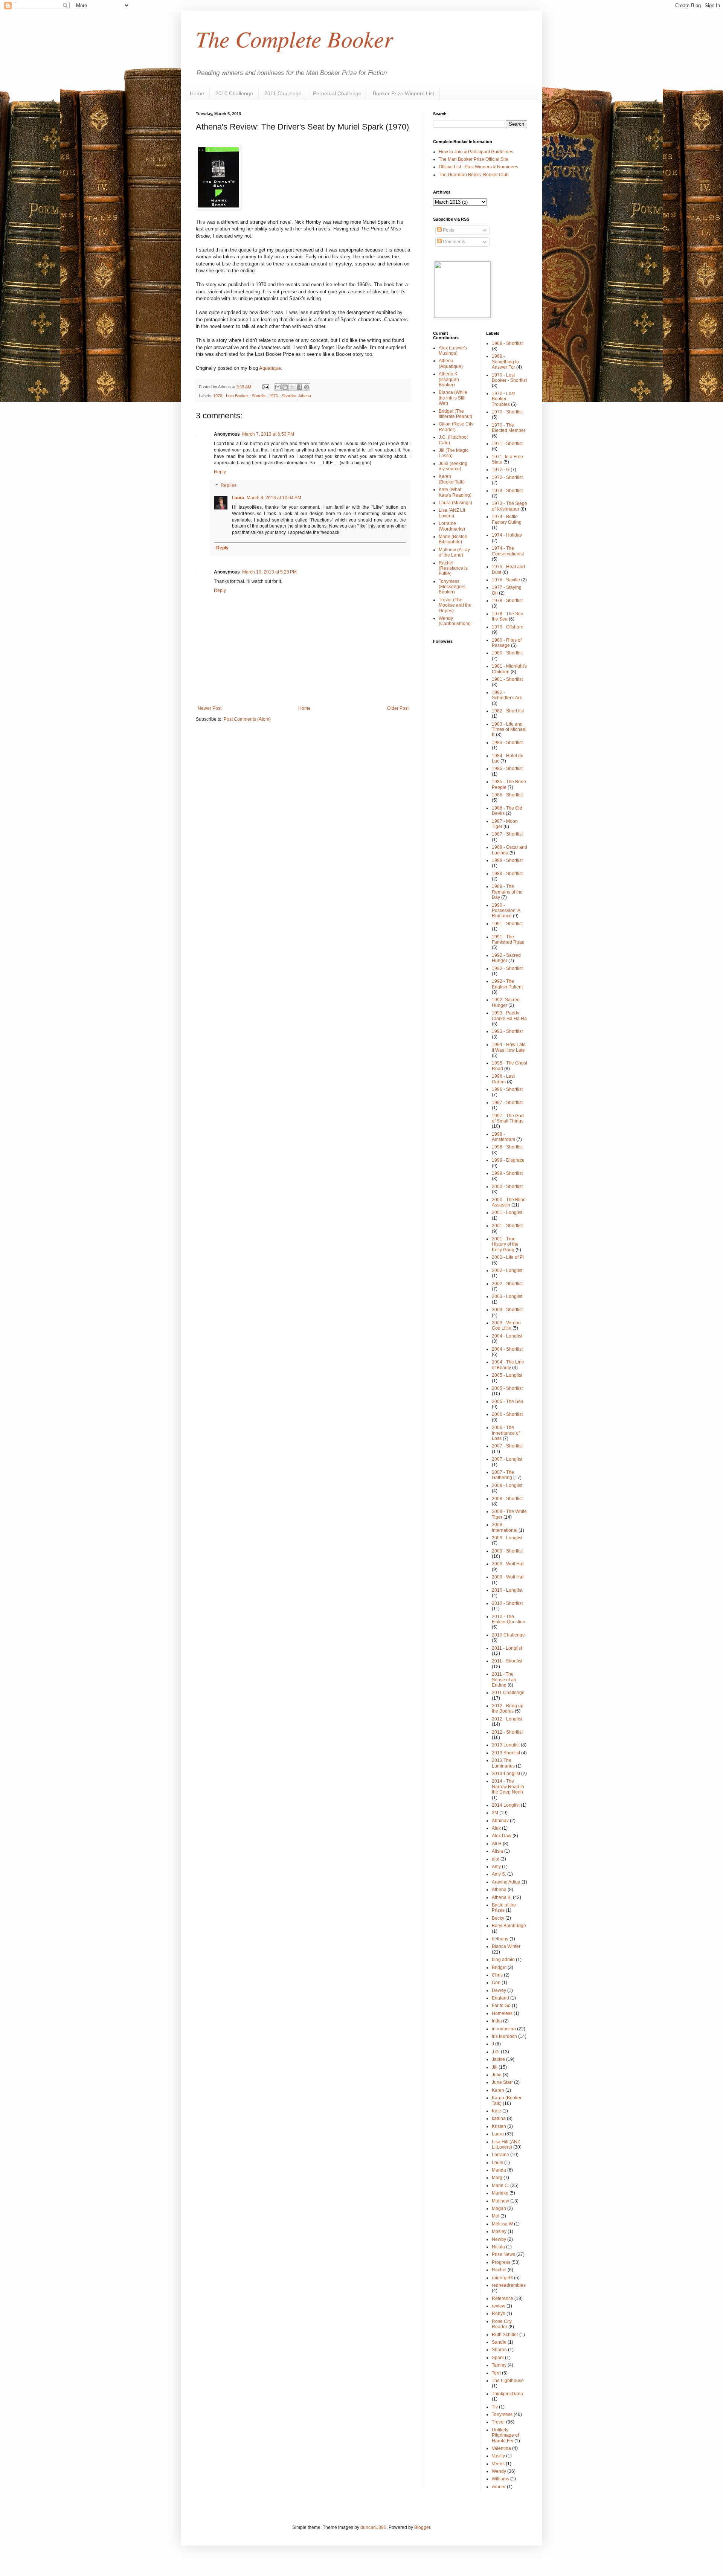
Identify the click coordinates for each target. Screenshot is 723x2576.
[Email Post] (265, 387)
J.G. (496, 2052)
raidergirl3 (502, 2278)
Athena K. (502, 1897)
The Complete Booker (294, 38)
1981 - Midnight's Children (509, 669)
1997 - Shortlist (507, 1103)
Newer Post (210, 708)
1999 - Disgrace (508, 1160)
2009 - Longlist (507, 1538)
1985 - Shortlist (507, 769)
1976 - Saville (506, 580)
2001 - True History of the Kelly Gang (505, 1244)
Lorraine (500, 2155)
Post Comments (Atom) (247, 719)
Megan (499, 2208)
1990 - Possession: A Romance (506, 911)
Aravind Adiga (506, 1882)
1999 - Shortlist (507, 1173)
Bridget (499, 1967)
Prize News (503, 2254)
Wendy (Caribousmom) (455, 621)
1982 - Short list (508, 711)
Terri (496, 2373)
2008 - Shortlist (507, 1499)
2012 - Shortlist (507, 1732)
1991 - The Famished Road (508, 940)
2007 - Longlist (507, 1459)
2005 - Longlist (507, 1375)
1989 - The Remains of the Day (507, 892)
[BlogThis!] (285, 387)
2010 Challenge (234, 93)
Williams (500, 2479)
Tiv (495, 2407)
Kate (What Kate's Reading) (455, 492)
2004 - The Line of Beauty (508, 1365)
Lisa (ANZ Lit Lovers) (452, 513)
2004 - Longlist (507, 1336)
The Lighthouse (508, 2381)
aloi (496, 1859)
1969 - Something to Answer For (505, 362)
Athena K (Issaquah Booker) (449, 379)
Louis (497, 2163)
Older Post (398, 708)
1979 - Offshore (508, 627)
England (500, 1998)
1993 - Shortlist (507, 1031)
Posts (448, 230)
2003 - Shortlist (507, 1310)
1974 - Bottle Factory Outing (507, 519)
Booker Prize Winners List (403, 93)
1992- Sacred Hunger (506, 1002)
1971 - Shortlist (507, 444)
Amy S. (499, 1874)
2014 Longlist (506, 1805)
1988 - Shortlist (507, 860)
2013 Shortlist (506, 1753)
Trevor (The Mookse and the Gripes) (455, 605)
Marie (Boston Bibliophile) (453, 539)
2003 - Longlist (507, 1296)
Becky (498, 1918)
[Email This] (278, 387)
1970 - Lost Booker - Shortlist (240, 396)
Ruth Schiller (505, 2335)
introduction (504, 2029)
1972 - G (501, 470)
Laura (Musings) (455, 503)
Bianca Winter (506, 1946)
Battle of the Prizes (504, 1908)
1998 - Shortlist (507, 1147)
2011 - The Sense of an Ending (504, 1680)
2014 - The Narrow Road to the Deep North (508, 1787)
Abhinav (500, 1821)
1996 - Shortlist (507, 1089)
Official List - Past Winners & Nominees (478, 167)
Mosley (499, 2231)
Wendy (499, 2471)
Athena (305, 396)
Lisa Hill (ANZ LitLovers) (506, 2144)
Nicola (498, 2247)
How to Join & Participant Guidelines (476, 152)
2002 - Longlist (507, 1270)
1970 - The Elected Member (509, 428)
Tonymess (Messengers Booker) (452, 587)
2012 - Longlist (507, 1719)
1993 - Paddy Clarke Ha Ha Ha (509, 1016)
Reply (220, 472)
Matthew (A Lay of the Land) (454, 552)
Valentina (501, 2448)
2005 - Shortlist (507, 1388)
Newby (499, 2239)
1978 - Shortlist (507, 601)
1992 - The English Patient (507, 984)
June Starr (502, 2082)
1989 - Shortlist (507, 874)
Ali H (497, 1844)
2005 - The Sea (508, 1402)
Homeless (502, 2013)
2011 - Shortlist (507, 1661)
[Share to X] (292, 387)
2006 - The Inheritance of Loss (506, 1433)
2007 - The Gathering (503, 1475)
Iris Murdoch (504, 2036)
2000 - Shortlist (507, 1187)
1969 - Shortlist (507, 343)
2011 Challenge (283, 93)
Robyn (499, 2314)
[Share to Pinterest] (307, 387)
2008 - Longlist (507, 1486)
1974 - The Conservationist (508, 551)
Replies (229, 485)
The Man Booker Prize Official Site (474, 159)
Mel (496, 2216)
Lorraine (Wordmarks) (452, 526)
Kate (496, 2111)
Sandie (499, 2342)
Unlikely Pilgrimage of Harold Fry (505, 2435)
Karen (498, 2090)
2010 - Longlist (507, 1590)
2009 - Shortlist (507, 1551)
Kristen (499, 2126)
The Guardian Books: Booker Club (474, 175)
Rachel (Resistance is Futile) (453, 568)
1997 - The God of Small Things (508, 1118)
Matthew (500, 2201)
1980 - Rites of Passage (507, 643)
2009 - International (505, 1527)
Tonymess (502, 2414)
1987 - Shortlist (507, 834)
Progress (501, 2262)
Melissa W (502, 2224)
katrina (499, 2118)
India (497, 2021)
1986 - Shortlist (507, 795)
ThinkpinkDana (507, 2394)
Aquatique (270, 368)
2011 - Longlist (507, 1648)
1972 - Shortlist (507, 477)
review (499, 2306)
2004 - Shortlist (507, 1349)
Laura (238, 498)
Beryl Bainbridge (509, 1926)
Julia (497, 2075)
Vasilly (498, 2456)
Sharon (499, 2350)
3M (495, 1813)
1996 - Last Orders (503, 1079)
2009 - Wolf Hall (508, 1564)
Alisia (497, 1851)
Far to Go (501, 2006)
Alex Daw (502, 1836)
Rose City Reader (502, 2324)
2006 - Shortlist (507, 1414)
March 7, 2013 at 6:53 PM (268, 434)
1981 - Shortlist (507, 679)
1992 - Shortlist (507, 968)
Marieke (500, 2193)
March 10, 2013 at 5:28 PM (269, 572)
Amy (496, 1867)
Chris (497, 1975)
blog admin (503, 1960)
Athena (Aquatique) (451, 363)
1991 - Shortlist (507, 924)
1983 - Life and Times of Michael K (509, 730)
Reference (503, 2298)
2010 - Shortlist (507, 1603)
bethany (500, 1939)
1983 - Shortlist (507, 743)
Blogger (422, 2527)
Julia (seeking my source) (453, 466)
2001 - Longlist (507, 1213)
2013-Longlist (506, 1774)
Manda (499, 2170)
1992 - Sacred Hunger (506, 958)
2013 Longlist (506, 1745)
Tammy (499, 2365)
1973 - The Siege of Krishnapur (509, 506)
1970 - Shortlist (283, 396)
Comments (453, 242)
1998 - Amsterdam (503, 1137)
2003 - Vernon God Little (506, 1325)
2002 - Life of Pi (508, 1257)
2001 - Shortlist (507, 1226)
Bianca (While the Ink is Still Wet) (453, 398)
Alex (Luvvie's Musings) (453, 351)
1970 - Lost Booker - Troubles (503, 399)
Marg (497, 2178)
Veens (498, 2464)
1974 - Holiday (507, 535)
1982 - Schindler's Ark (507, 695)
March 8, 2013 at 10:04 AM (274, 498)
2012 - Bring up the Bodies (508, 1708)
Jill (495, 2067)
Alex (496, 1828)
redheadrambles (509, 2285)
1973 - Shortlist (507, 491)
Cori (496, 1983)
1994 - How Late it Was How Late (509, 1047)
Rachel (499, 2270)
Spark (498, 2358)
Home (197, 93)
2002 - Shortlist (507, 1284)
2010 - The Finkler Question (509, 1619)
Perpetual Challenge (337, 93)
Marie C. (500, 2186)
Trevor (498, 2422)
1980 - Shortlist (507, 653)
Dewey (499, 1990)
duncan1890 (373, 2527)
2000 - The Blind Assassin (509, 1202)
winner (499, 2487)
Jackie (498, 2059)
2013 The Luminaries (503, 1763)
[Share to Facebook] (299, 387)
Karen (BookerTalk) (452, 479)
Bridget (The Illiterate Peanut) (455, 414)
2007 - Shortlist (507, 1446)
